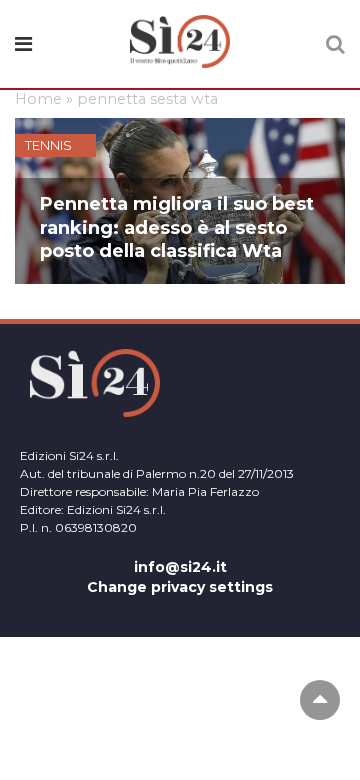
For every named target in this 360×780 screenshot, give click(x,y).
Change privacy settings (180, 587)
